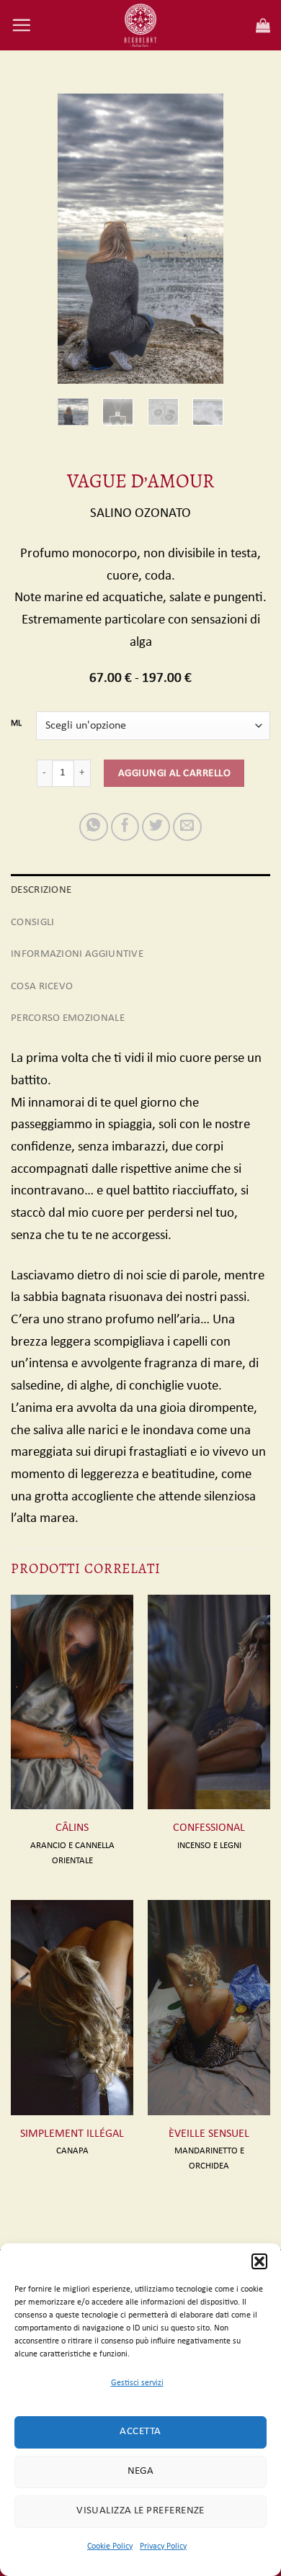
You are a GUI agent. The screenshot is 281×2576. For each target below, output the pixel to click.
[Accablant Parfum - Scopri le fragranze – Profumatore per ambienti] (140, 25)
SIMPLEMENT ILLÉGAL (72, 2134)
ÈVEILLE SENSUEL (209, 2134)
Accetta (140, 2432)
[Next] (202, 239)
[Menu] (21, 25)
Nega (141, 2471)
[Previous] (79, 239)
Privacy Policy (163, 2546)
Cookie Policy (110, 2546)
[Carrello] (263, 25)
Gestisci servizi (137, 2383)
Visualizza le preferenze (140, 2511)
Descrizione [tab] (41, 890)
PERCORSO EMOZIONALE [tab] (68, 1018)
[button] (259, 2261)
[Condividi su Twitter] (156, 827)
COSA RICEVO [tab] (42, 986)
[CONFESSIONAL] (209, 1702)
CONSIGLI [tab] (32, 922)
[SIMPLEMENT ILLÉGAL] (72, 2007)
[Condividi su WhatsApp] (94, 827)
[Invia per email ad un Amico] (187, 827)
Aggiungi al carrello (174, 773)
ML (16, 724)
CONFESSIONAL (209, 1828)
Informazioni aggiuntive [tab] (77, 954)
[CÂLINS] (72, 1702)
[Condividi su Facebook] (125, 827)
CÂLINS (72, 1828)
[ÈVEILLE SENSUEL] (209, 2007)
